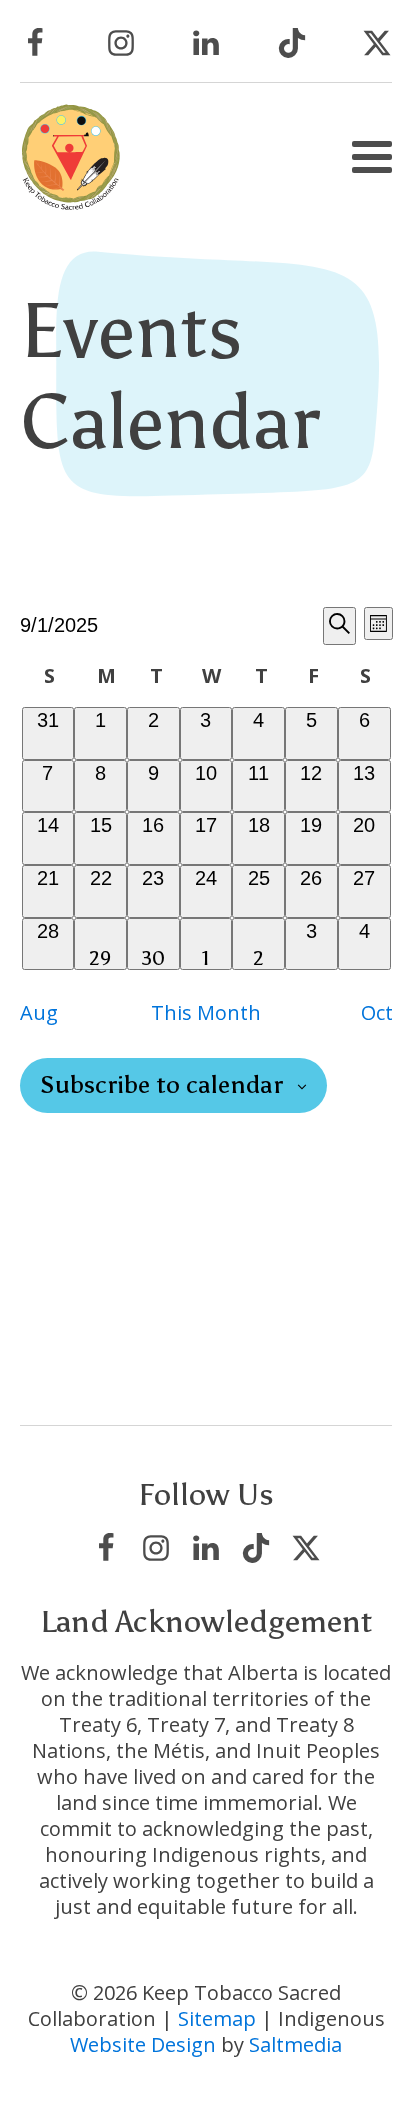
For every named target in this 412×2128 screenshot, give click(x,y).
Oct (377, 1013)
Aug (39, 1013)
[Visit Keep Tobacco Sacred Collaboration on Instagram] (121, 43)
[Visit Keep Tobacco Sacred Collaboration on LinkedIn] (206, 43)
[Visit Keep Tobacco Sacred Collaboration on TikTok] (292, 43)
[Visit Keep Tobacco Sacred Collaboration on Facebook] (35, 43)
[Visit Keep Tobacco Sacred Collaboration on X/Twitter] (377, 43)
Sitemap (217, 2018)
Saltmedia (295, 2044)
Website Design (143, 2044)
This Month (206, 1013)
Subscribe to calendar (161, 1085)
